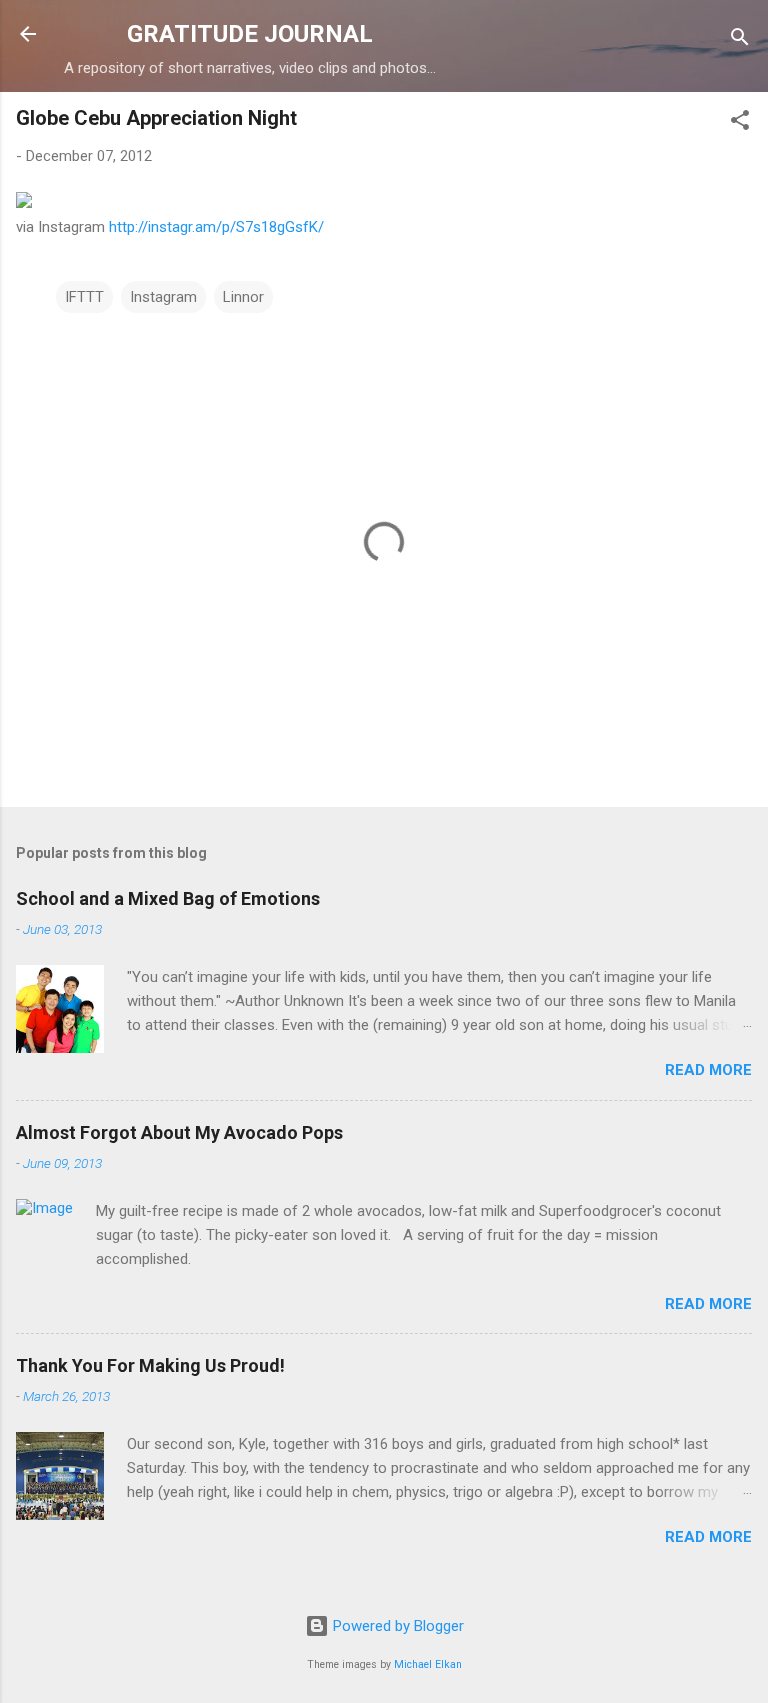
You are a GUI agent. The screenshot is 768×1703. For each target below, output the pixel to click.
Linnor (243, 297)
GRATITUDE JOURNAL (250, 34)
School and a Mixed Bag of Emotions (168, 898)
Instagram (163, 297)
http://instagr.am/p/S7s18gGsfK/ (216, 227)
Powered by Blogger (396, 1626)
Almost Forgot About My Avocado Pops (179, 1132)
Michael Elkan (428, 1664)
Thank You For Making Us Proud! (150, 1365)
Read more (708, 1070)
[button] (740, 123)
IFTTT (84, 297)
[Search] (740, 40)
